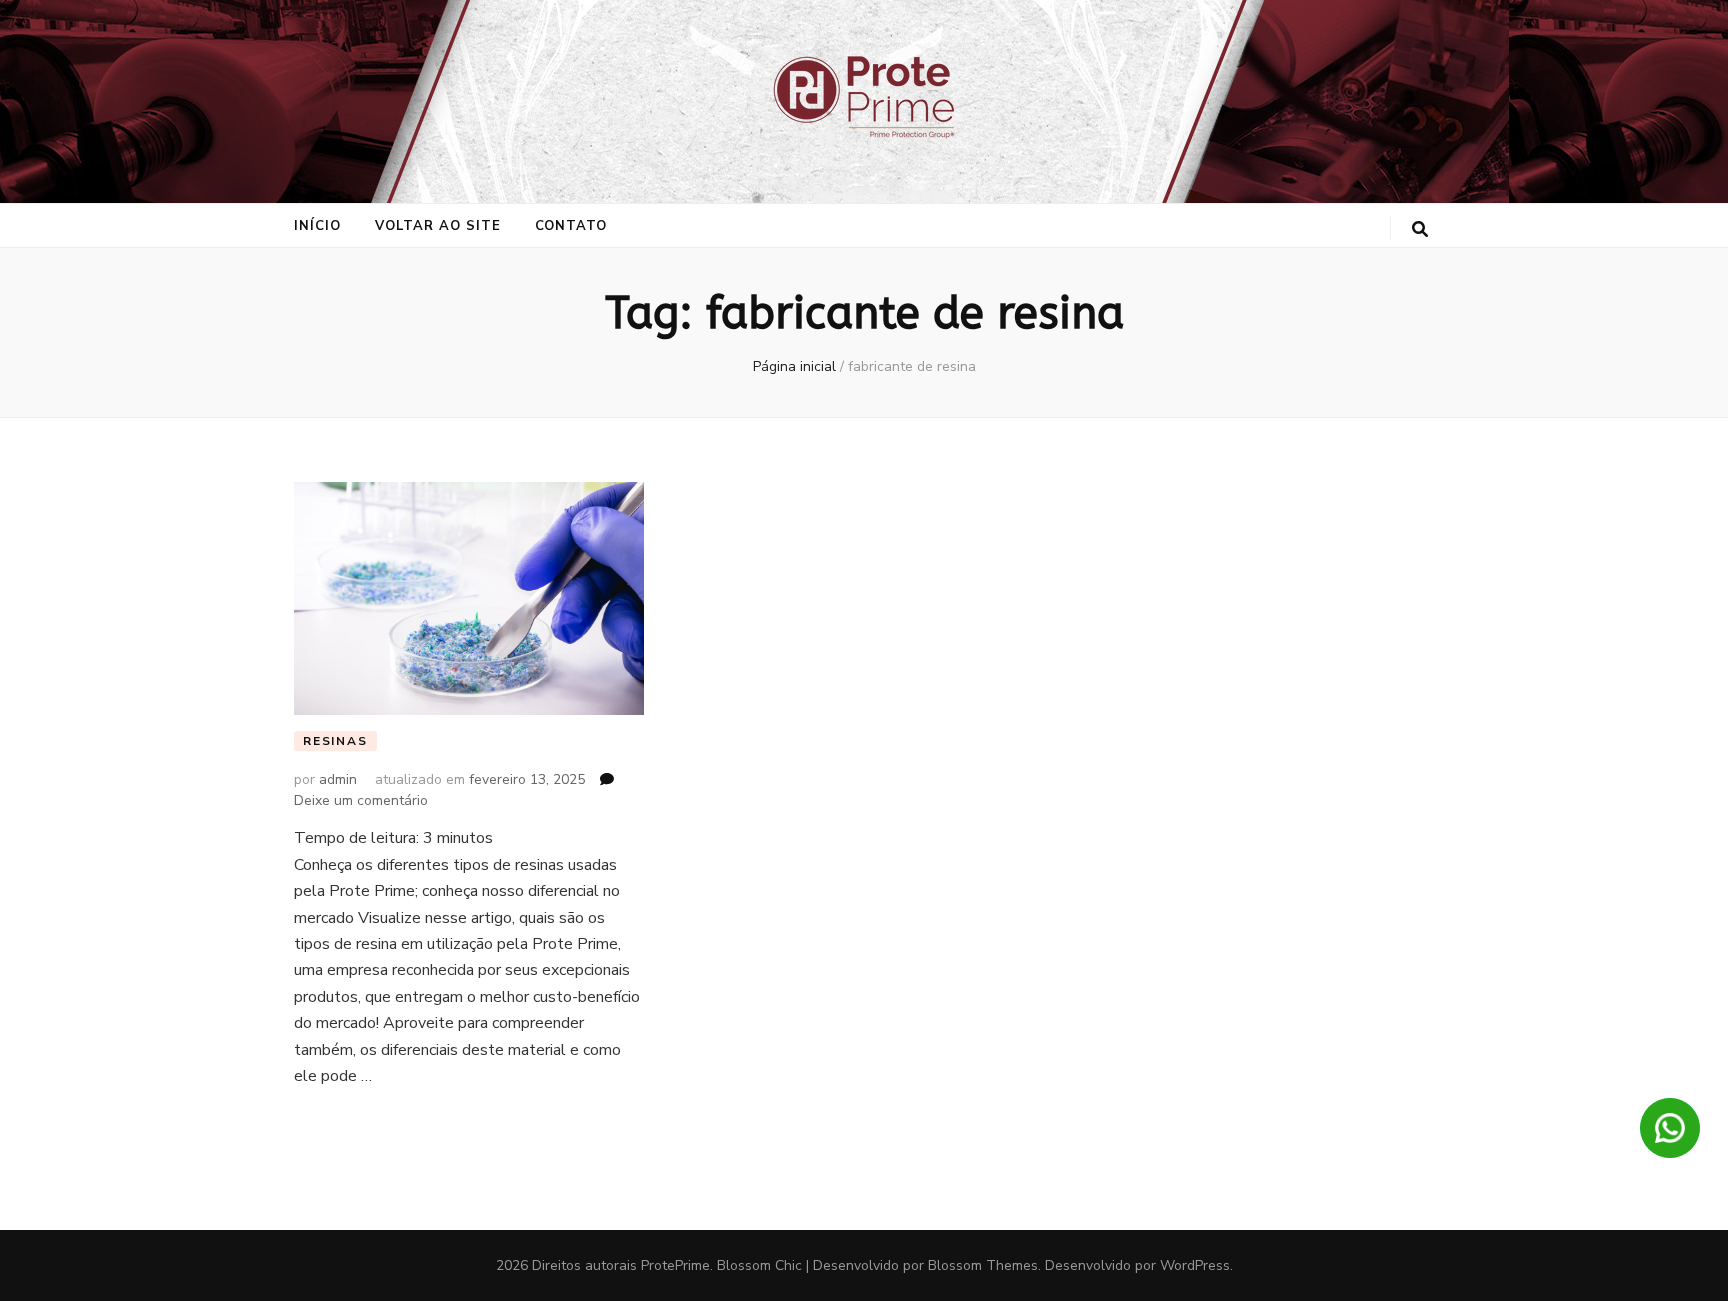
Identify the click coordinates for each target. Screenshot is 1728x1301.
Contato (571, 226)
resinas (335, 741)
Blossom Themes (983, 1265)
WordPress (1195, 1265)
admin (338, 779)
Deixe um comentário (361, 800)
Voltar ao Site (438, 226)
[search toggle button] (1420, 229)
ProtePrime (675, 1265)
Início (317, 226)
